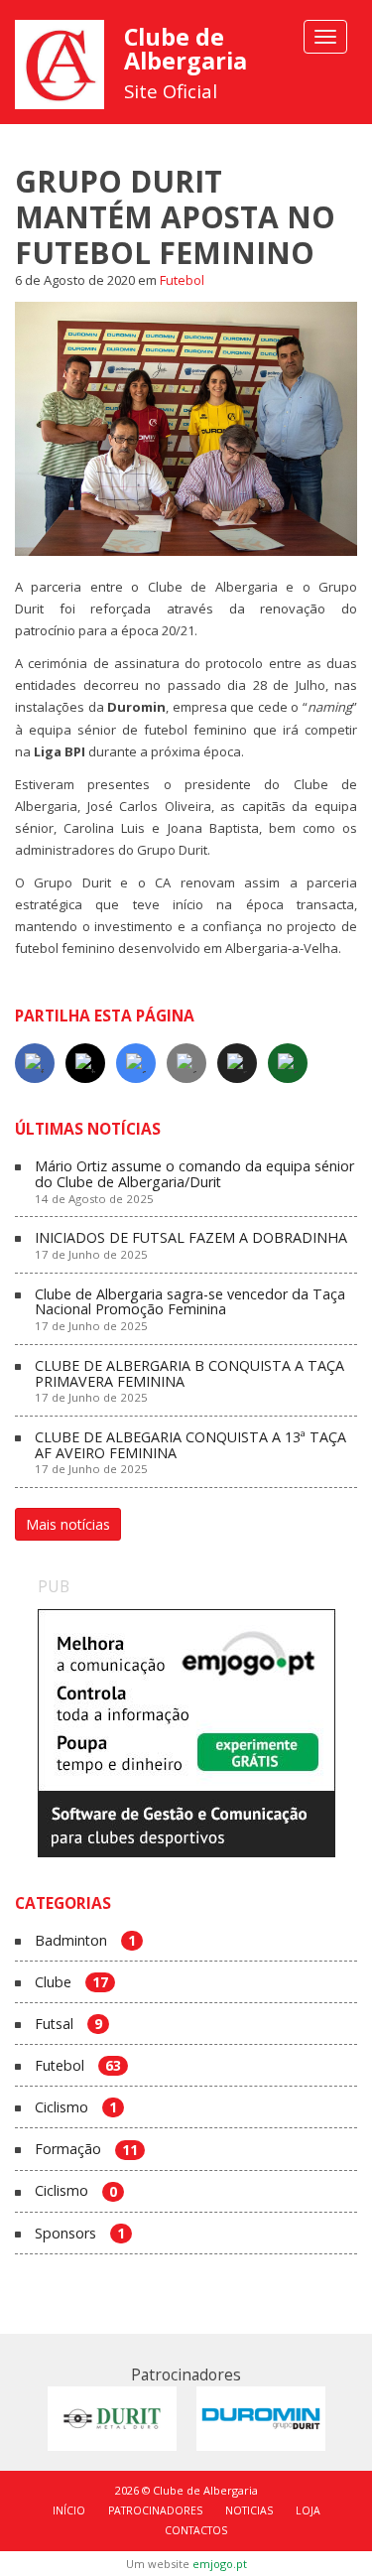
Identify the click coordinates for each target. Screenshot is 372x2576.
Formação (86, 2150)
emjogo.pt (220, 2564)
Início (69, 2510)
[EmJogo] (186, 1733)
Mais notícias (68, 1524)
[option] (186, 1733)
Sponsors (80, 2234)
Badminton (85, 1941)
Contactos (196, 2530)
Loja (308, 2510)
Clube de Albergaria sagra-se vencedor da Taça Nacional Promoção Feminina (190, 1310)
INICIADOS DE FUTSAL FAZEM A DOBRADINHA (191, 1246)
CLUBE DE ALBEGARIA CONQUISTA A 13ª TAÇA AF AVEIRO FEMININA (190, 1453)
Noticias (249, 2510)
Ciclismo (76, 2108)
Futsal (68, 2025)
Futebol (182, 280)
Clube (71, 1983)
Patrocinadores (155, 2510)
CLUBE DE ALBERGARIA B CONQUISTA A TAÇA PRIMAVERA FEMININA (189, 1381)
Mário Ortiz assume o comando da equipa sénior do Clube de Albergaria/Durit (194, 1182)
